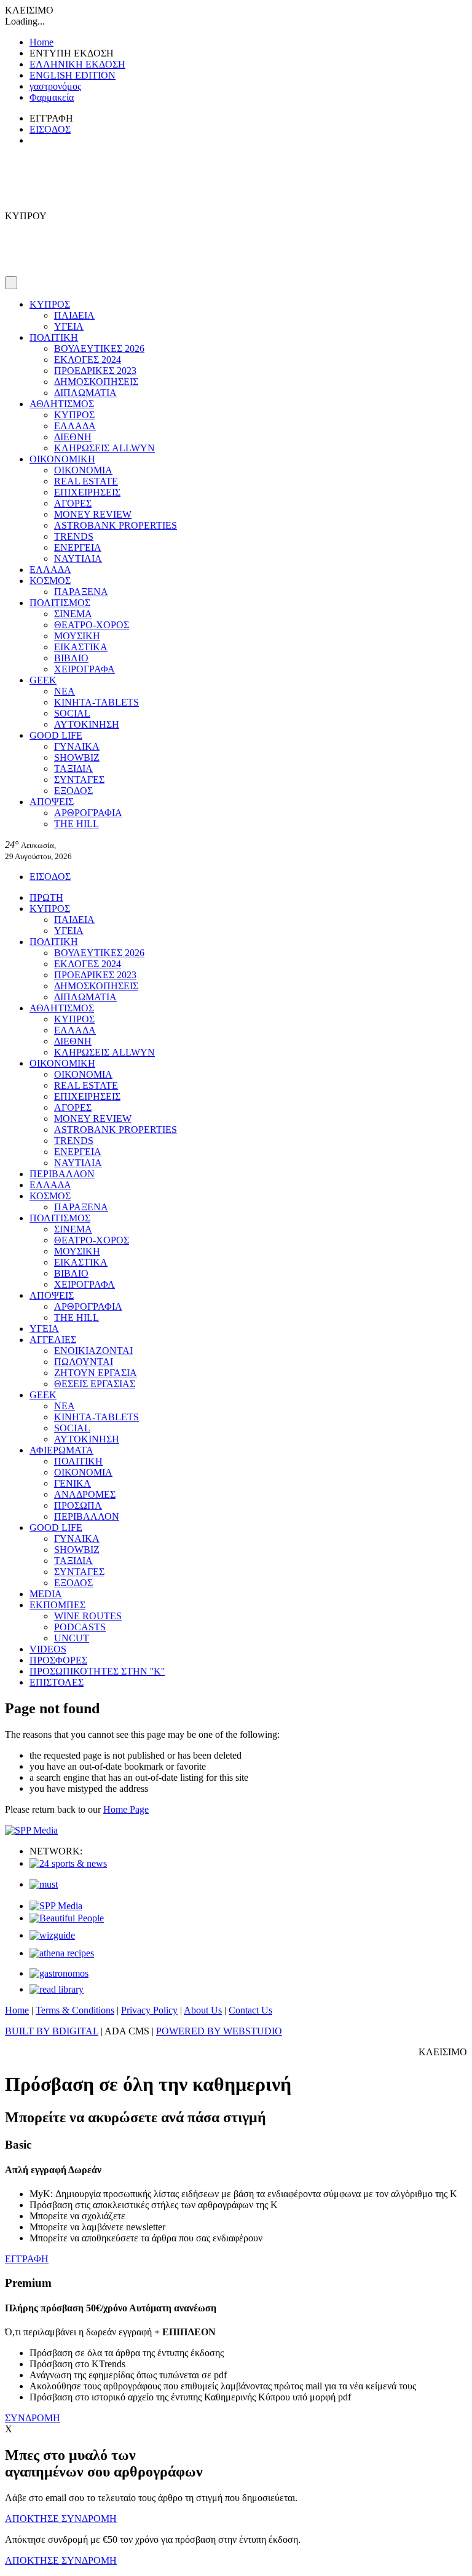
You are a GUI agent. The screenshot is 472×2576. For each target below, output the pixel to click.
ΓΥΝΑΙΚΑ (77, 746)
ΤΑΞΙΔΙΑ (73, 769)
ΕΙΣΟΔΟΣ (50, 129)
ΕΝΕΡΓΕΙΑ (78, 547)
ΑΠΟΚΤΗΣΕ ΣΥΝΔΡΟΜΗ (61, 2519)
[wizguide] (52, 1935)
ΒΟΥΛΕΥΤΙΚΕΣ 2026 (99, 348)
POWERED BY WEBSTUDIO (219, 2031)
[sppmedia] (31, 1830)
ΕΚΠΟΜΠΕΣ (57, 1605)
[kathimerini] (56, 1906)
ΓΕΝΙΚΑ (73, 1483)
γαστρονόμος (55, 86)
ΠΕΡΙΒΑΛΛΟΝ (62, 1174)
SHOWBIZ (77, 757)
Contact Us (250, 2010)
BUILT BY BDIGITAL (52, 2031)
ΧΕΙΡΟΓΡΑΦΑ (85, 669)
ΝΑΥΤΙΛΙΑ (78, 558)
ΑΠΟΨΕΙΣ (52, 802)
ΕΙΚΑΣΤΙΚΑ (81, 647)
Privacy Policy (149, 2010)
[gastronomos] (59, 1973)
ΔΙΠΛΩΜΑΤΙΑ (85, 393)
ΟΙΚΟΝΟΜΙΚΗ (62, 459)
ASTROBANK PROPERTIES (116, 525)
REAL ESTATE (86, 481)
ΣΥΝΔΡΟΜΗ (33, 2418)
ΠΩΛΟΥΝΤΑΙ (84, 1362)
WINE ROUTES (88, 1616)
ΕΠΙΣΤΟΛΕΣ (57, 1682)
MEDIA (46, 1594)
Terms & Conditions (75, 2010)
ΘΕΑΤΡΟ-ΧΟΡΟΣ (92, 625)
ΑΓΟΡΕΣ (73, 503)
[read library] (57, 1989)
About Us (203, 2010)
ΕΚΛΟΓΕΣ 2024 (88, 360)
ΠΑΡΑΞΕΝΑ (81, 592)
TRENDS (74, 536)
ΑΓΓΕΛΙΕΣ (53, 1340)
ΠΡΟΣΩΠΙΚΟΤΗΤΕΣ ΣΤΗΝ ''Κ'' (97, 1671)
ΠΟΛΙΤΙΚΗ (54, 337)
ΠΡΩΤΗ (46, 897)
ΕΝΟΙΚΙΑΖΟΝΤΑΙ (93, 1351)
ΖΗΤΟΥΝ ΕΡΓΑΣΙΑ (96, 1373)
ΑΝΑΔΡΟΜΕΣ (85, 1494)
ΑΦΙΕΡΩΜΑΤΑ (61, 1450)
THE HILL (77, 824)
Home (41, 42)
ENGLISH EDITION (73, 75)
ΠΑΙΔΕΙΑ (74, 315)
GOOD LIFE (56, 735)
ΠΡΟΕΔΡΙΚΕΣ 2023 (95, 371)
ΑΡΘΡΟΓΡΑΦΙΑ (88, 813)
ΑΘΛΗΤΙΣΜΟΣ (62, 404)
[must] (44, 1884)
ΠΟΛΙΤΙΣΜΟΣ (60, 603)
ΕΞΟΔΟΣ (73, 791)
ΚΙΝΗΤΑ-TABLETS (96, 702)
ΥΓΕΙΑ (69, 326)
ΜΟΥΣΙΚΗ (77, 636)
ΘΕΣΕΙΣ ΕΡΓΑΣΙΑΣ (95, 1384)
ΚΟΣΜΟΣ (50, 581)
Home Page (126, 1809)
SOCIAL (72, 713)
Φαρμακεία (52, 97)
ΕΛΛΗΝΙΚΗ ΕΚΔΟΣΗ (77, 64)
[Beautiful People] (67, 1918)
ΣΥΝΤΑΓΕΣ (79, 780)
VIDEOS (48, 1649)
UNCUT (72, 1638)
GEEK (43, 680)
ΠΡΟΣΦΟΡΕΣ (58, 1660)
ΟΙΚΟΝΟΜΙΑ (83, 470)
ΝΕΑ (65, 691)
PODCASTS (80, 1627)
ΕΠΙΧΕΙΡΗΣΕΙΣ (87, 492)
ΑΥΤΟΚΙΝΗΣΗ (87, 724)
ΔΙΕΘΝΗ (73, 437)
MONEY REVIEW (93, 514)
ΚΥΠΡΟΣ (50, 304)
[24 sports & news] (68, 1863)
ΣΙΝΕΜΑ (73, 614)
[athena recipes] (62, 1953)
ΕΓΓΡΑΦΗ (27, 2259)
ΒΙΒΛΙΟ (71, 658)
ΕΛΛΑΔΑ (75, 426)
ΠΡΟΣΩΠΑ (78, 1505)
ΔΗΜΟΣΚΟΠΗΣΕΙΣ (96, 382)
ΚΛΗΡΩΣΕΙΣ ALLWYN (104, 448)
